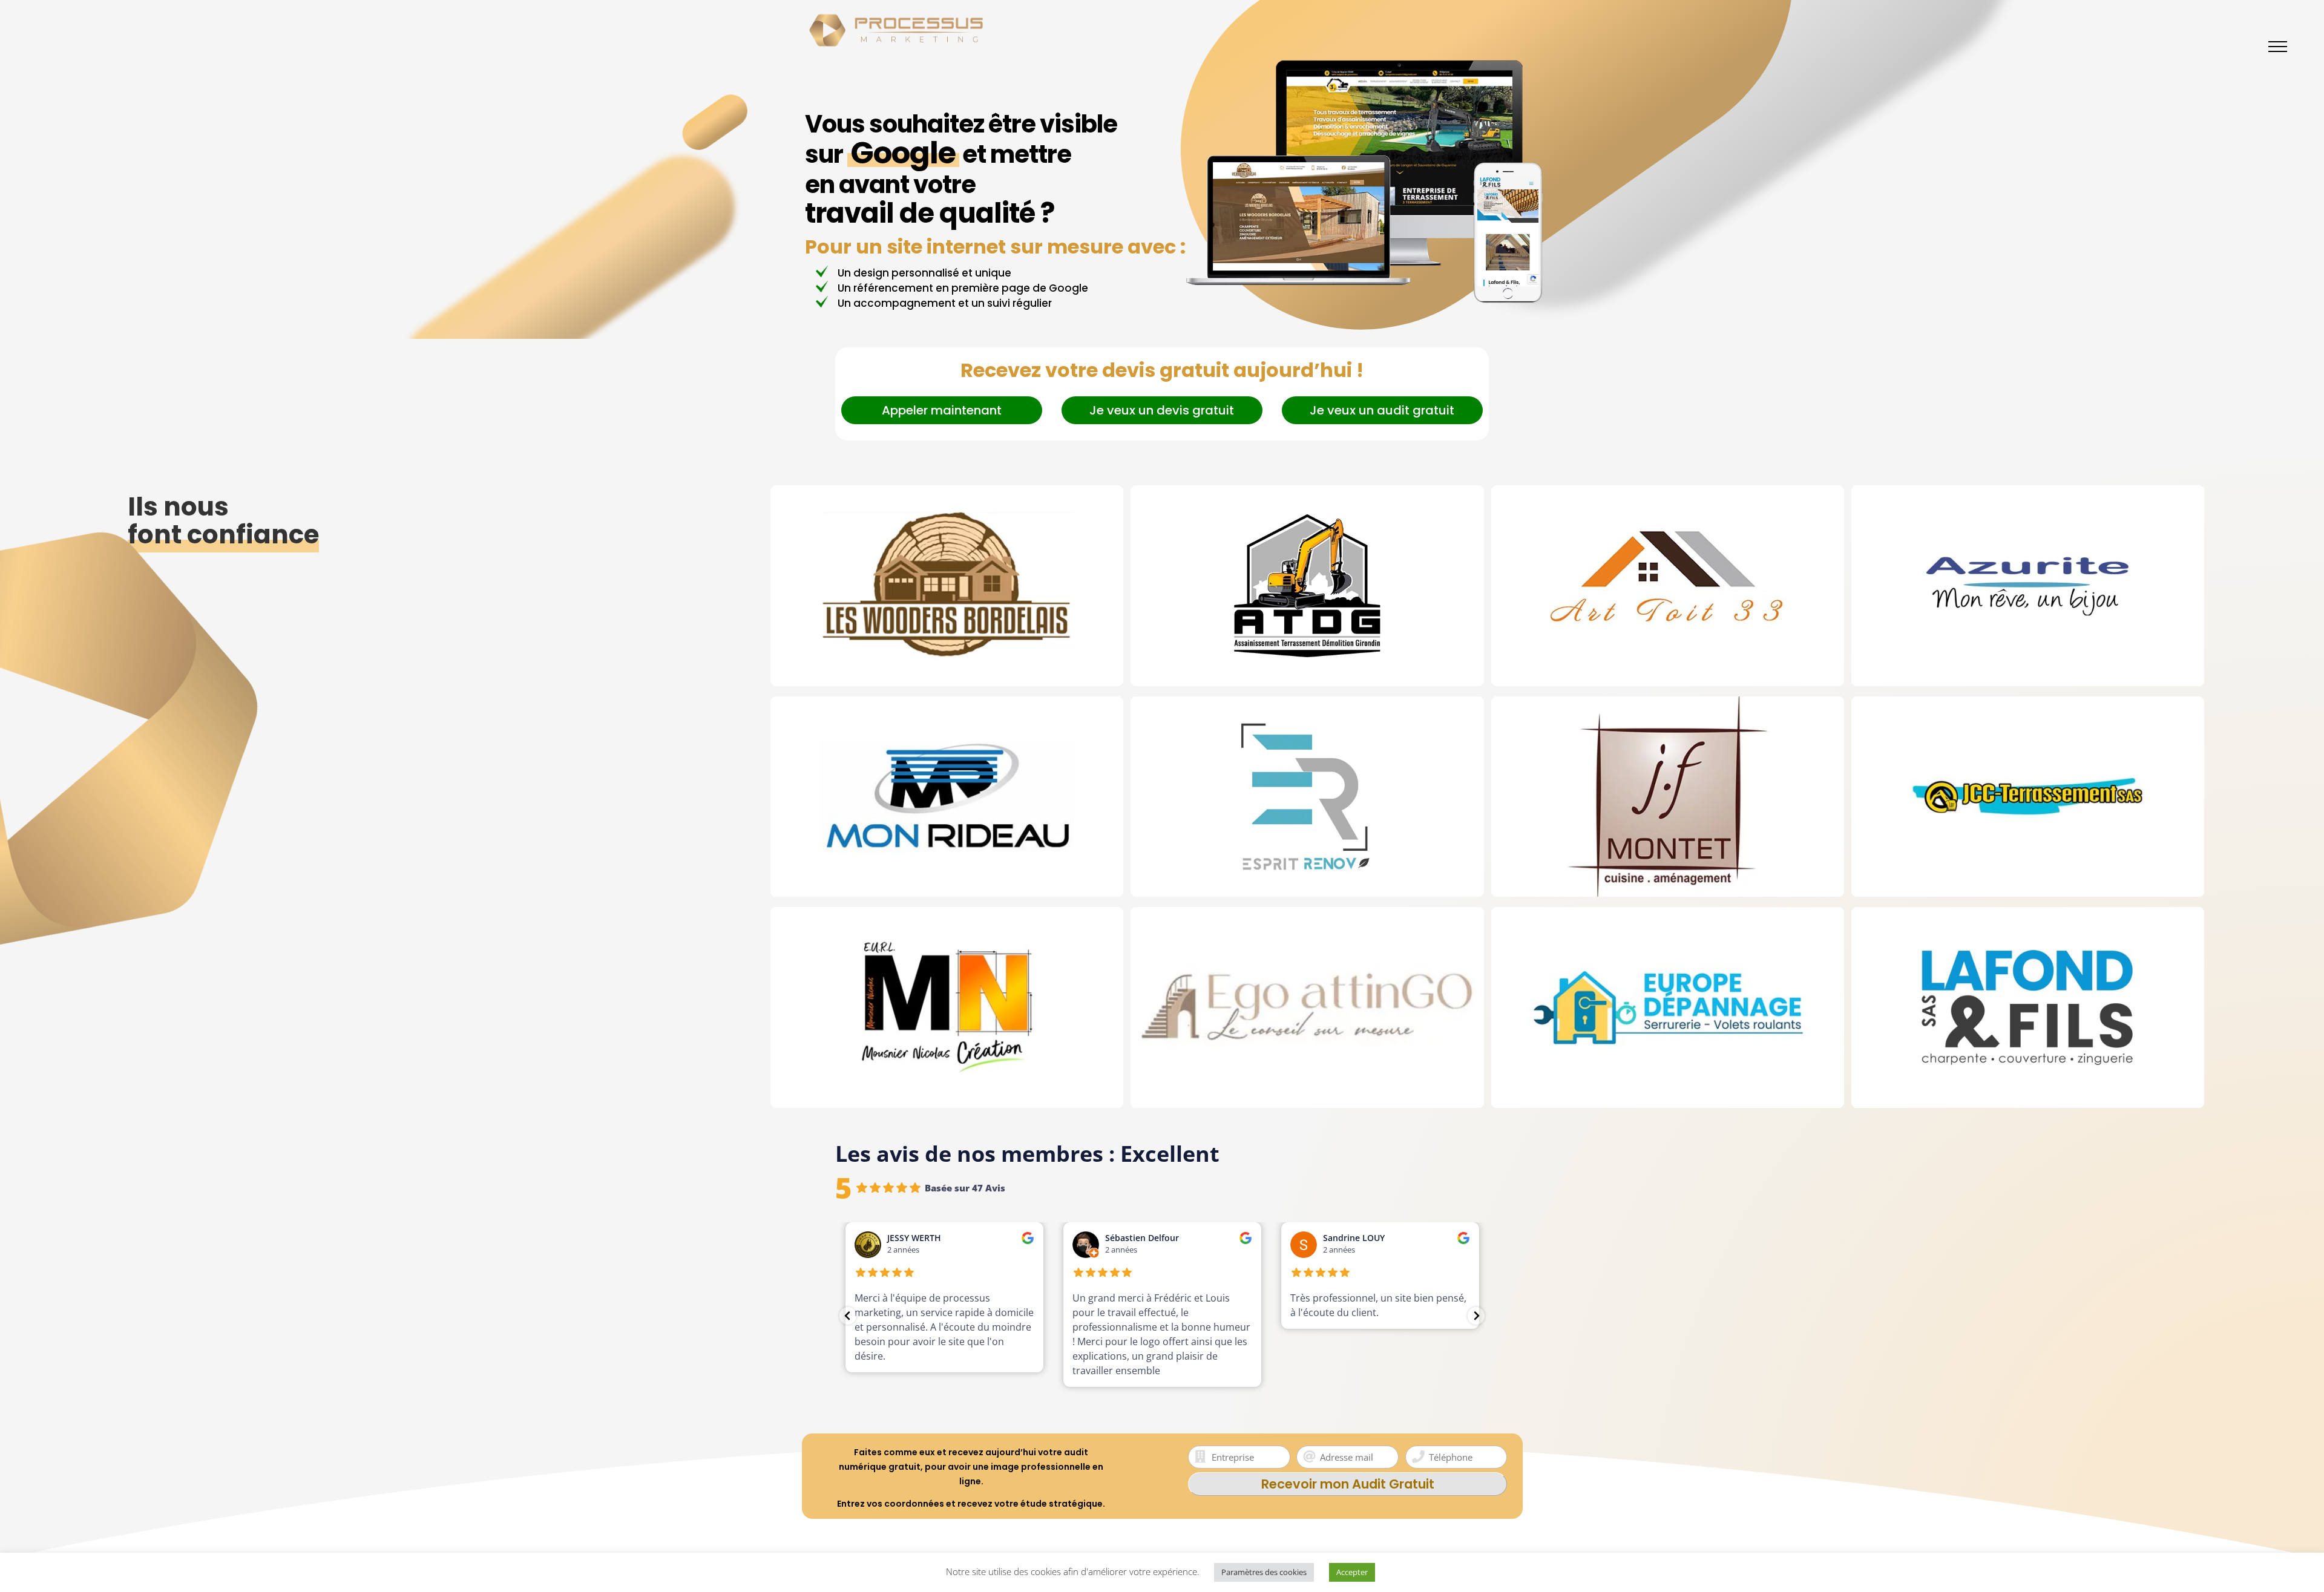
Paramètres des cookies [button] (1264, 1572)
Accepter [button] (1352, 1572)
